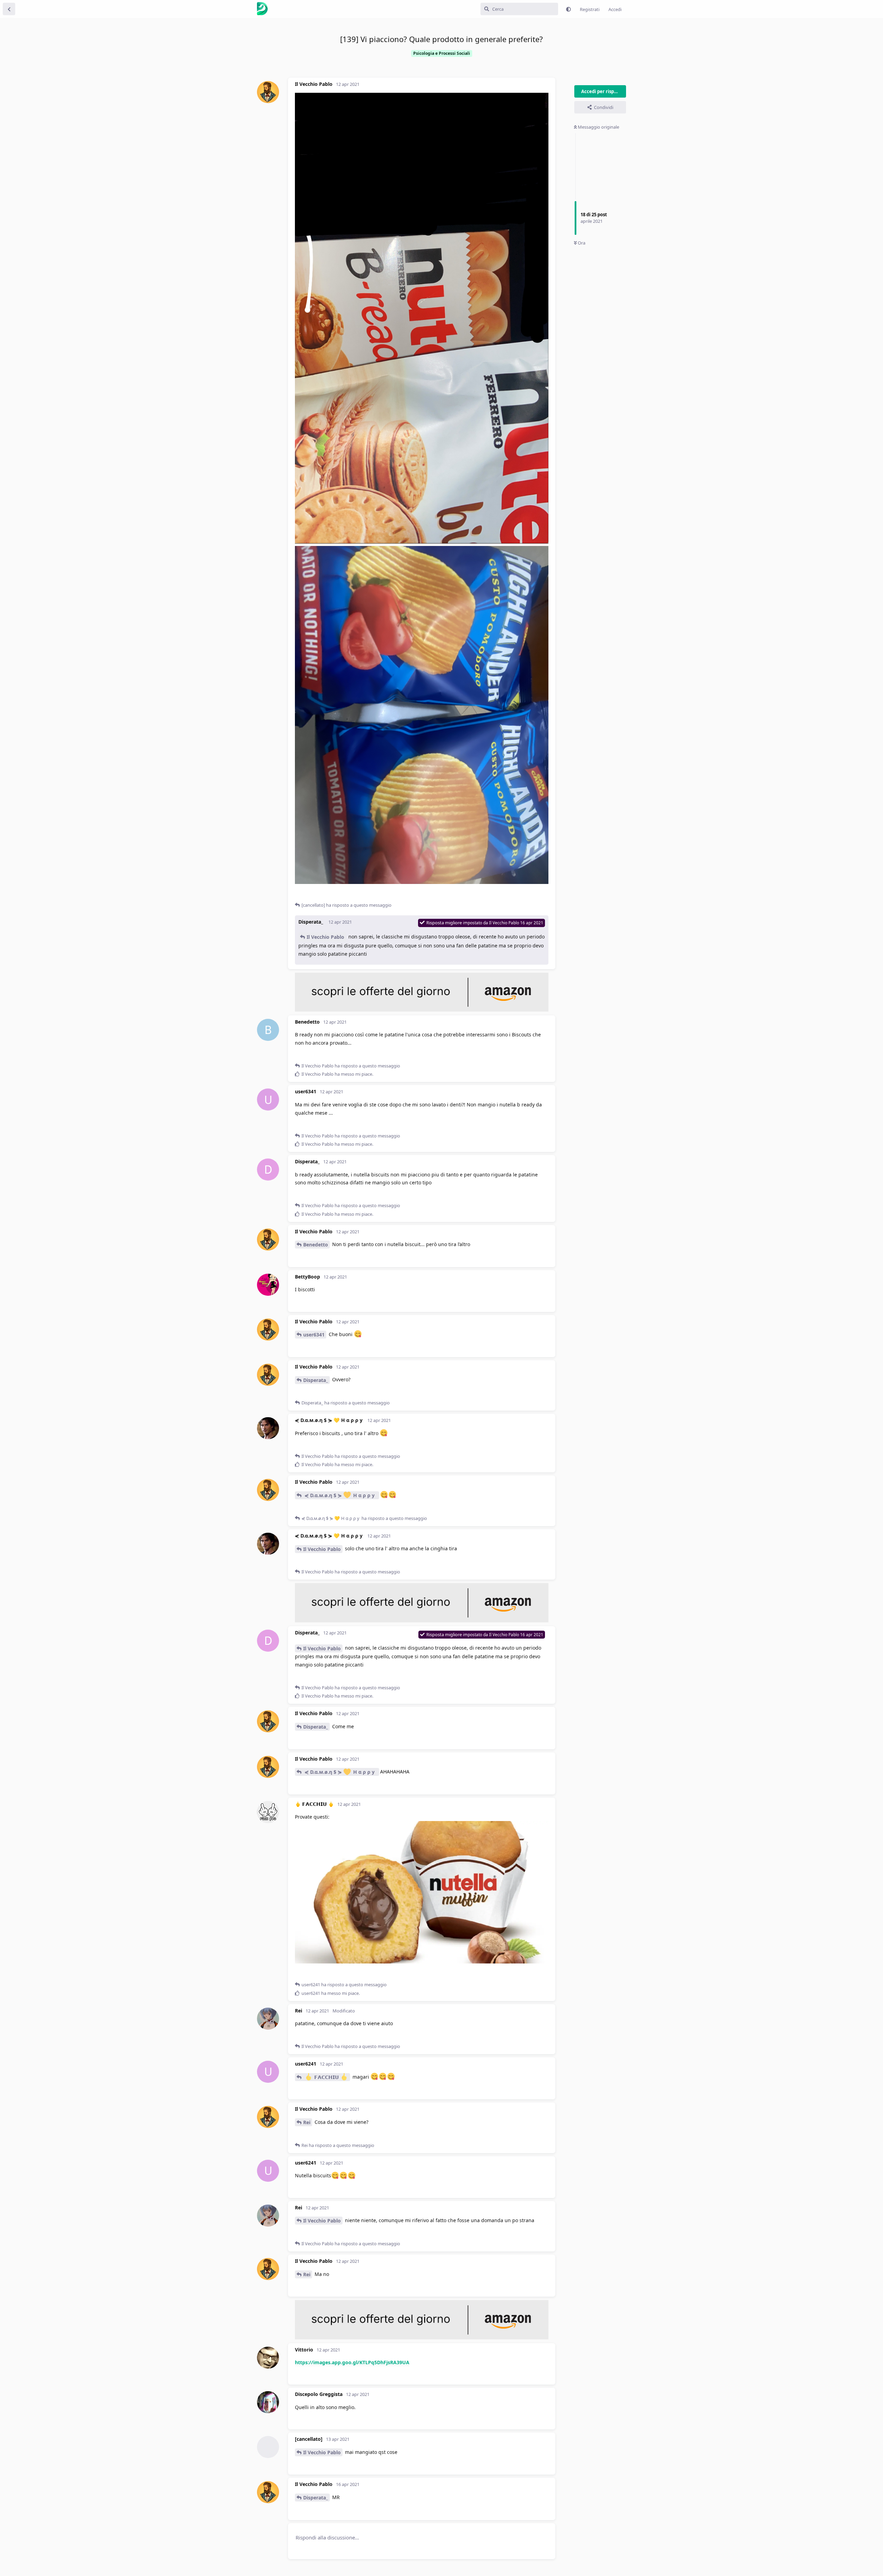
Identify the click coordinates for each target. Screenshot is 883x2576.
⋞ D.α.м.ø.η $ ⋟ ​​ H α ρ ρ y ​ (340, 1495)
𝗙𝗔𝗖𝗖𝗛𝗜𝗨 (326, 2077)
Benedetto (316, 1245)
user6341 (314, 1335)
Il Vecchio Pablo (325, 937)
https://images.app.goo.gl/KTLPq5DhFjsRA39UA (352, 2362)
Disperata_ (316, 1380)
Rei (307, 2122)
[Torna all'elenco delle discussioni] (9, 9)
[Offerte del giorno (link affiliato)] (422, 1010)
